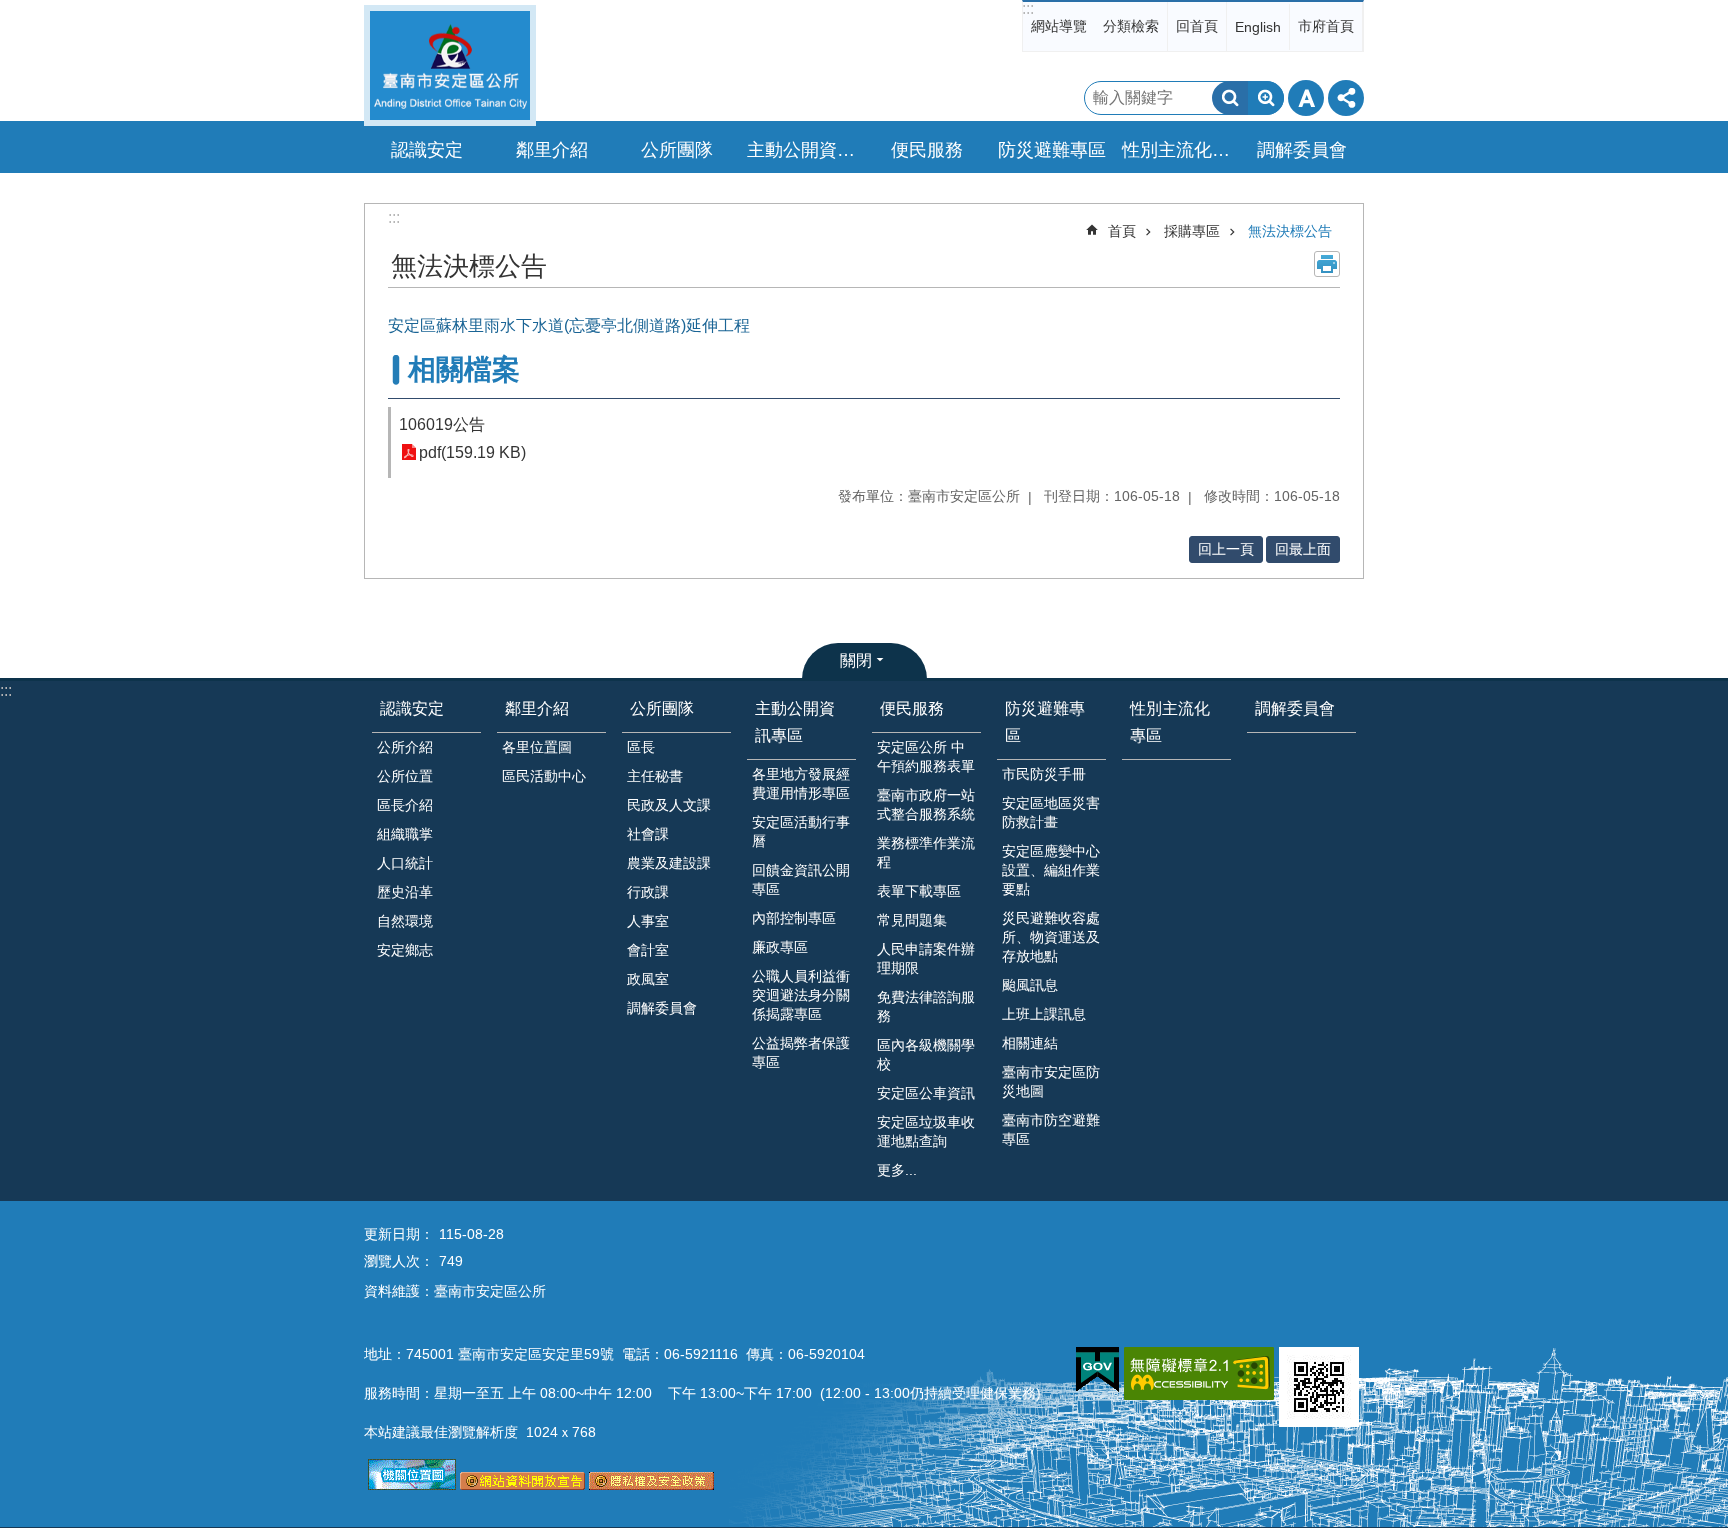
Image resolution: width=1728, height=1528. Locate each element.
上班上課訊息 (1044, 1014)
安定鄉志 (405, 950)
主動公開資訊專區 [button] (804, 150)
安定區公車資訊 (926, 1093)
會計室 (648, 950)
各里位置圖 (537, 747)
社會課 (648, 834)
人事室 (648, 921)
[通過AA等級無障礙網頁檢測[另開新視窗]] (1199, 1373)
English (1258, 27)
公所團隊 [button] (677, 150)
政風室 (648, 979)
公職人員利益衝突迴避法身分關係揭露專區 (801, 995)
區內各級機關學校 (926, 1054)
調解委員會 (1302, 150)
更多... (897, 1170)
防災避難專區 (1045, 722)
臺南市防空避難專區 (1051, 1129)
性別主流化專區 (1179, 150)
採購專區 (1192, 231)
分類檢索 (1131, 26)
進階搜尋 (1266, 98)
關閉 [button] (856, 660)
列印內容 (1327, 264)
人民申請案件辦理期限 (926, 958)
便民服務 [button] (927, 150)
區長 (641, 747)
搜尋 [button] (1230, 98)
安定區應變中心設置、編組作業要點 (1051, 870)
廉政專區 (780, 947)
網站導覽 (1059, 26)
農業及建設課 (669, 863)
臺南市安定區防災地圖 (1051, 1081)
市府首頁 (1326, 26)
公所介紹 (405, 747)
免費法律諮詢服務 (926, 1006)
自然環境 (405, 921)
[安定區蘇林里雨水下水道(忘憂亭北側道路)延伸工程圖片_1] (1319, 1387)
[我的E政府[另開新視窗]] (1097, 1370)
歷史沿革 (405, 892)
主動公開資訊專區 (795, 722)
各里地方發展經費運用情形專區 (801, 783)
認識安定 (412, 708)
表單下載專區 (919, 891)
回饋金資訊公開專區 (801, 879)
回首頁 (1197, 26)
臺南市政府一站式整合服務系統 (926, 804)
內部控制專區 (794, 918)
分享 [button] (1346, 98)
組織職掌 (405, 834)
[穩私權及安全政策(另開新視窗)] (651, 1485)
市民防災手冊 (1044, 774)
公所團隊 (662, 708)
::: (1028, 8)
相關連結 (1030, 1043)
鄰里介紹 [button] (552, 150)
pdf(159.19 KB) (472, 452)
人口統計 (405, 863)
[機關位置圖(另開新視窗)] (412, 1485)
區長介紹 (405, 805)
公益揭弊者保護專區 (801, 1052)
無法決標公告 (1290, 231)
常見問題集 (912, 920)
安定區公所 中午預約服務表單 (926, 756)
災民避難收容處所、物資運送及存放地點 (1051, 937)
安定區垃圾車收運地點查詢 (926, 1131)
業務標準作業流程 (926, 852)
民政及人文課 (669, 805)
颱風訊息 (1030, 985)
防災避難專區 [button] (1052, 150)
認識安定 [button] (427, 150)
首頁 (1122, 231)
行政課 (648, 892)
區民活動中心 (544, 776)
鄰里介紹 (537, 708)
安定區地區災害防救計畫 (1051, 812)
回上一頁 (1226, 549)
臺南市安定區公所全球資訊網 (450, 65)
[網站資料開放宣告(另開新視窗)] (522, 1485)
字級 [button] (1306, 98)
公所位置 (405, 776)
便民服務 (912, 708)
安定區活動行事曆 (801, 831)
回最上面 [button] (1303, 549)
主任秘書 (655, 776)
